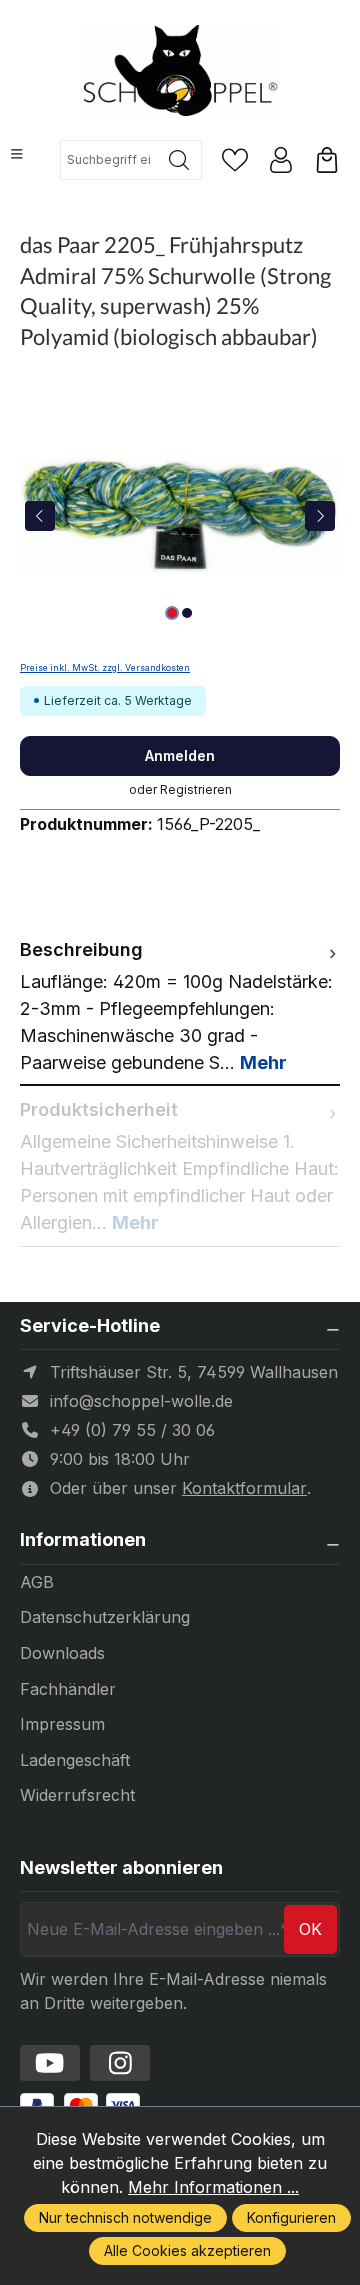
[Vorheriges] (40, 516)
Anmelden (180, 755)
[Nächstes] (320, 516)
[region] (180, 515)
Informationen (83, 1540)
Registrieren (196, 789)
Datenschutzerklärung (105, 1617)
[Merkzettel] (235, 160)
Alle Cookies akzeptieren (187, 2250)
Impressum (62, 1724)
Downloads (62, 1653)
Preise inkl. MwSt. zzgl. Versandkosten (105, 668)
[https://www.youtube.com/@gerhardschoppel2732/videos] (50, 2063)
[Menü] (17, 154)
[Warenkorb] (327, 160)
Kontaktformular (244, 1488)
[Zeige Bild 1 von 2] (172, 613)
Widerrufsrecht (77, 1795)
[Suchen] (179, 160)
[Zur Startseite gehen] (180, 72)
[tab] (180, 1006)
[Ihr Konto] (281, 160)
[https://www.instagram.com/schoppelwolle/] (120, 2063)
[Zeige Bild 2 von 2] (187, 613)
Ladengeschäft (75, 1760)
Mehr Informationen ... (213, 2187)
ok (310, 1929)
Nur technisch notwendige (125, 2217)
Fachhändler (68, 1689)
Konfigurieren (291, 2217)
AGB (37, 1582)
